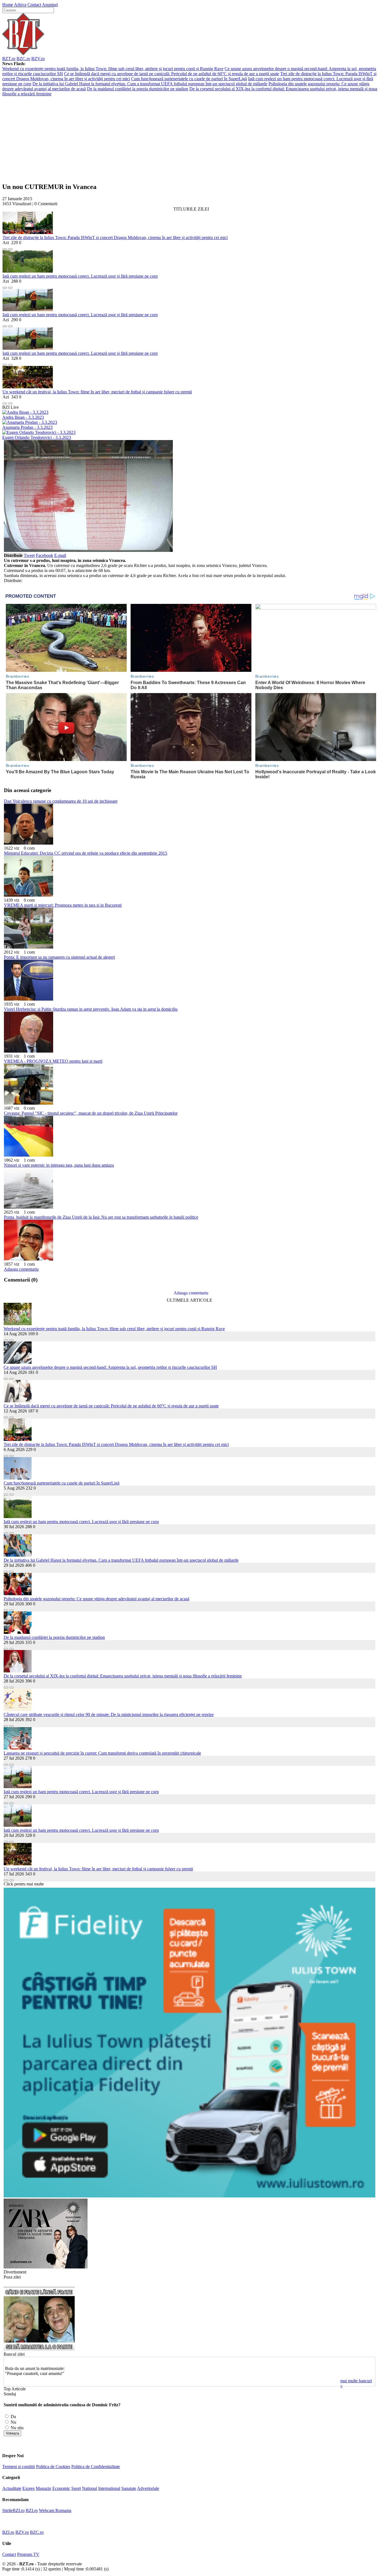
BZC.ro (23, 59)
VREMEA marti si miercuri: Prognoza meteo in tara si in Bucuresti (63, 905)
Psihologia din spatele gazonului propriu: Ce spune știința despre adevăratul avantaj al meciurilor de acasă (96, 1599)
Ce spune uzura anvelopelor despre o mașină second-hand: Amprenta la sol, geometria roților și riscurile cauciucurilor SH (110, 1367)
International (109, 2488)
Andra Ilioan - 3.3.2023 (23, 417)
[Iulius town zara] (46, 2267)
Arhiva (20, 5)
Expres (29, 2488)
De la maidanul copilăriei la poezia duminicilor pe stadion (138, 89)
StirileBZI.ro (13, 2510)
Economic (61, 2488)
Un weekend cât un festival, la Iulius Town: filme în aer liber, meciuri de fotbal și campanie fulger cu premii (97, 392)
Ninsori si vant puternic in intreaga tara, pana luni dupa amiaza (59, 1165)
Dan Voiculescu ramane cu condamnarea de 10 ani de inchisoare (61, 801)
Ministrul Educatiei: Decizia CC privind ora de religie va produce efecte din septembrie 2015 (86, 853)
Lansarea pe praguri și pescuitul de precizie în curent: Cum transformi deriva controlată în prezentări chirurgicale (102, 1753)
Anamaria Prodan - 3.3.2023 (27, 427)
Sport (76, 2488)
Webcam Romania (55, 2510)
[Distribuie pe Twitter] (10, 248)
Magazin (43, 2488)
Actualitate (12, 2488)
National (89, 2488)
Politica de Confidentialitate (96, 2467)
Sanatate (129, 2488)
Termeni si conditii (19, 2467)
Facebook (44, 555)
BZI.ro (32, 2510)
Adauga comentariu (21, 1269)
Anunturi (50, 5)
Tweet (29, 555)
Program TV (28, 2554)
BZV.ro (38, 59)
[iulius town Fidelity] (189, 2196)
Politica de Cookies (53, 2467)
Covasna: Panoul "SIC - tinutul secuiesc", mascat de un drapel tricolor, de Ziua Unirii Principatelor (91, 1113)
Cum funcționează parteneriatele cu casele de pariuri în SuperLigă (189, 79)
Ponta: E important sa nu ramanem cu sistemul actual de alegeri (59, 957)
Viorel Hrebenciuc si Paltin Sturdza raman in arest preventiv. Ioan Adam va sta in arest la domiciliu (91, 1009)
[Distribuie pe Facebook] (5, 248)
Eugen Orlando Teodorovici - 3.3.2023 (37, 437)
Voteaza (12, 2433)
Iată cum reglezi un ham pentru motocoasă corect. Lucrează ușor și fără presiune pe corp (80, 276)
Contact (34, 5)
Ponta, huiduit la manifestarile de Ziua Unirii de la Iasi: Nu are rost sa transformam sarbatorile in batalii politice (101, 1217)
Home (8, 5)
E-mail (60, 555)
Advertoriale (148, 2488)
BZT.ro (9, 59)
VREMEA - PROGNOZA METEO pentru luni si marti (53, 1061)
